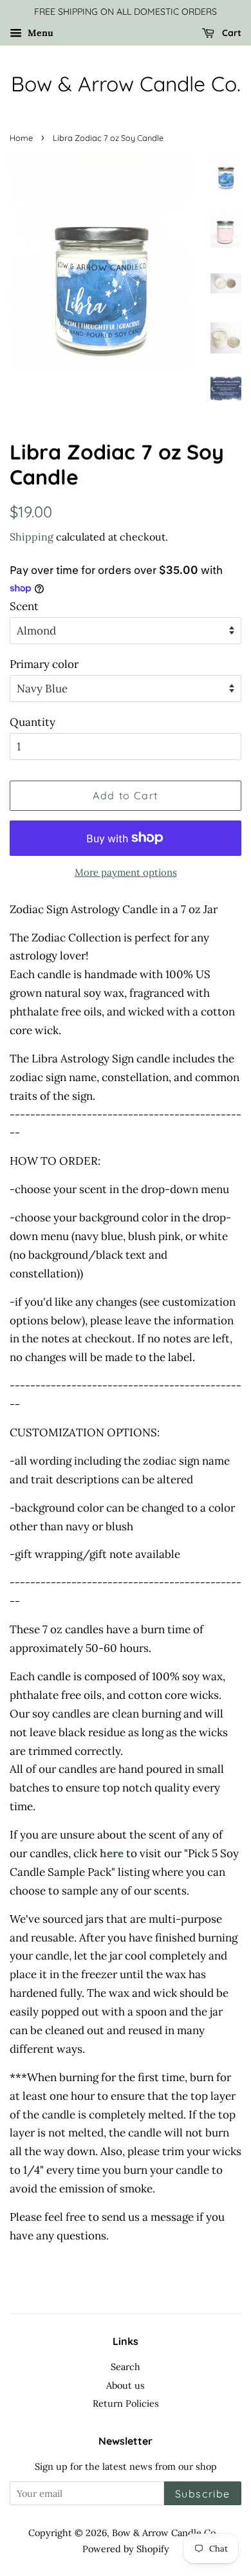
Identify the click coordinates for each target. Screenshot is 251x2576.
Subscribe (203, 2494)
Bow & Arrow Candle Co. (126, 84)
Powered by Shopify (126, 2549)
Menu (39, 33)
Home (21, 138)
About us (126, 2385)
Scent (24, 606)
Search (126, 2367)
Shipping (32, 537)
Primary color (44, 664)
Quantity (33, 722)
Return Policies (126, 2403)
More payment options (126, 872)
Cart (230, 33)
